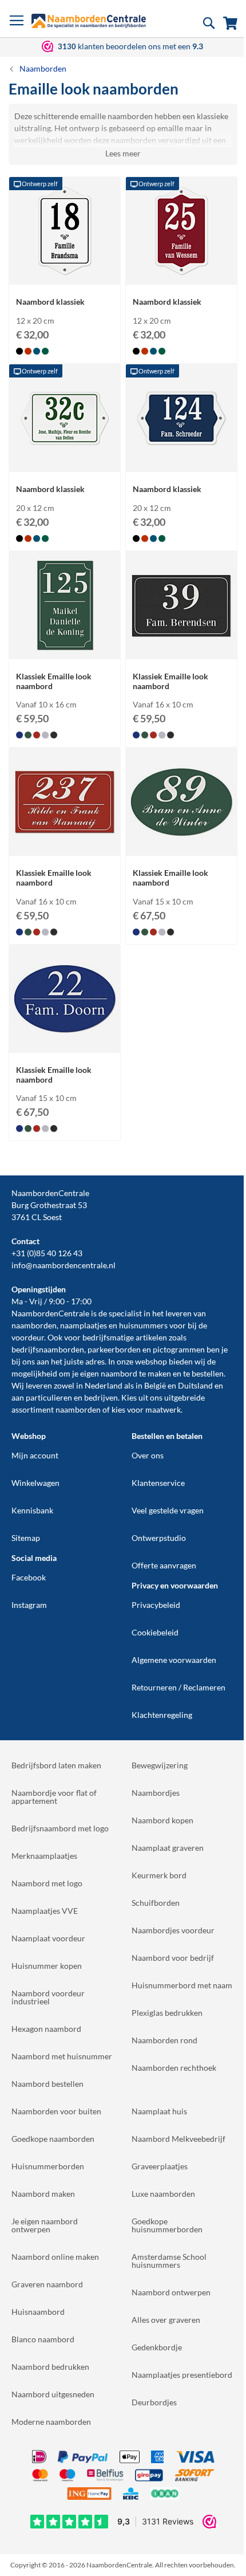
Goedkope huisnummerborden (167, 2225)
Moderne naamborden (51, 2422)
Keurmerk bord (159, 1875)
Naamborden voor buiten (56, 2111)
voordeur (28, 1337)
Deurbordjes (154, 2402)
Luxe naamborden (163, 2194)
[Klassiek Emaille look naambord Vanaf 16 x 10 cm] (181, 648)
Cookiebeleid (155, 1632)
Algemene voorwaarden (174, 1660)
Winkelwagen (35, 1483)
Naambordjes (156, 1793)
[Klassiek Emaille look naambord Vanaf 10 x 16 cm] (65, 648)
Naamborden (43, 68)
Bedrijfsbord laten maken (56, 1765)
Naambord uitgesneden (53, 2394)
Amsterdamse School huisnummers (169, 2261)
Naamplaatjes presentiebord (182, 2375)
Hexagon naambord (46, 2029)
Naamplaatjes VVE (45, 1911)
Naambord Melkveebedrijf (178, 2139)
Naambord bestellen (47, 2084)
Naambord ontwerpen (171, 2292)
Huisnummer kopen (47, 1966)
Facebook (29, 1577)
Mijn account (35, 1455)
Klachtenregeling (162, 1715)
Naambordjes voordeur (173, 1930)
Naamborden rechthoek (174, 2068)
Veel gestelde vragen (168, 1510)
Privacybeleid (156, 1605)
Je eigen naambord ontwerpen (45, 2225)
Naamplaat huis (159, 2111)
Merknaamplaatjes (44, 1856)
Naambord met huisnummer (62, 2056)
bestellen (208, 1373)
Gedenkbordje (157, 2347)
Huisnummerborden (48, 2166)
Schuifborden (156, 1903)
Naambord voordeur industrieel (48, 1997)
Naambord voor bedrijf (173, 1958)
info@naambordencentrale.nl (64, 1265)
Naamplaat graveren (168, 1848)
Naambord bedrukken (50, 2367)
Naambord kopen (162, 1820)
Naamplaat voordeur (48, 1938)
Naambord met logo (47, 1883)
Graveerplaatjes (160, 2166)
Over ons (148, 1455)
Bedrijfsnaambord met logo (60, 1828)
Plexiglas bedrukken (167, 2013)
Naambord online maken (55, 2257)
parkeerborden (114, 1349)
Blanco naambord (43, 2339)
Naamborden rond (164, 2040)
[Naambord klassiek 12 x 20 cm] (65, 274)
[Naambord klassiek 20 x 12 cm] (65, 461)
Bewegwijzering (160, 1765)
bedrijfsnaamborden (48, 1349)
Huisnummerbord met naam (182, 1985)
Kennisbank (32, 1510)
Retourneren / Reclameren (178, 1687)
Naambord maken (43, 2194)
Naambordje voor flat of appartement (54, 1797)
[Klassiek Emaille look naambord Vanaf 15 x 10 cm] (181, 845)
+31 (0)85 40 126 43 (47, 1253)
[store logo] (89, 21)
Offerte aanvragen (164, 1565)
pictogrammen (179, 1349)
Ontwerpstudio (159, 1538)
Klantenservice (158, 1483)
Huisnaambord (38, 2312)
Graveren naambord (47, 2284)
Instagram (29, 1605)
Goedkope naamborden (53, 2139)
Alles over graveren (166, 2320)
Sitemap (26, 1538)
